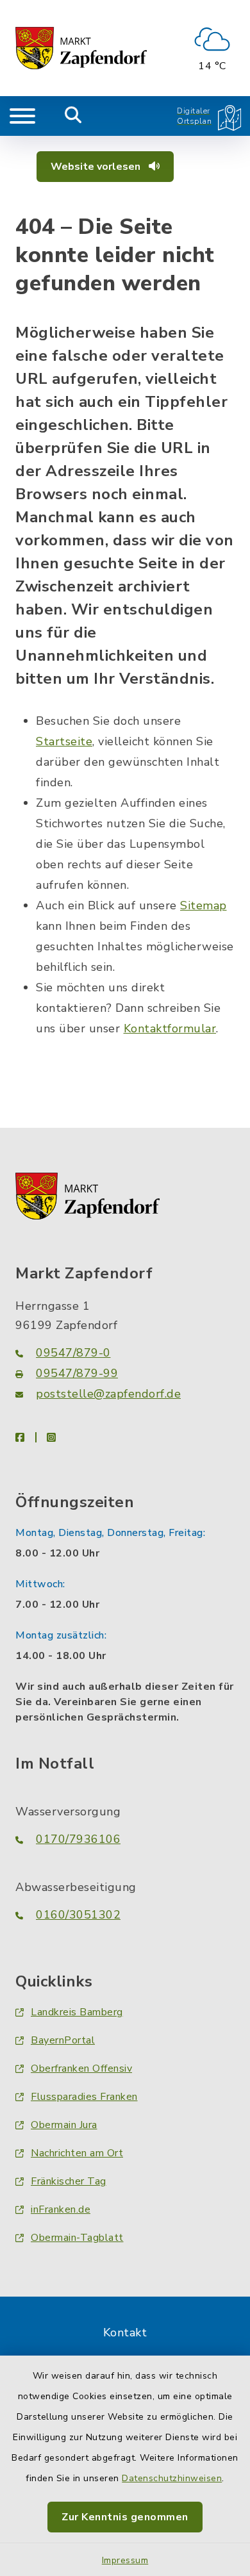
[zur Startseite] (81, 48)
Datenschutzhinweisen (172, 2478)
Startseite (64, 741)
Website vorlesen (97, 167)
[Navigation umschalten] (22, 116)
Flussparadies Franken (84, 2097)
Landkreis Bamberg (77, 2012)
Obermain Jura (64, 2125)
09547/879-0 (73, 1353)
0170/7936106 (78, 1839)
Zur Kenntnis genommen (125, 2517)
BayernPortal (63, 2040)
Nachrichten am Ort (77, 2153)
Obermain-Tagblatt (77, 2238)
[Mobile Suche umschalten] (73, 116)
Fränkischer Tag (69, 2181)
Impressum (125, 2560)
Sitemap (204, 905)
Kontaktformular (170, 1028)
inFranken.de (61, 2209)
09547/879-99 (77, 1373)
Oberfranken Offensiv (81, 2068)
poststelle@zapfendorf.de (108, 1394)
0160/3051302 (78, 1915)
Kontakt (125, 2332)
